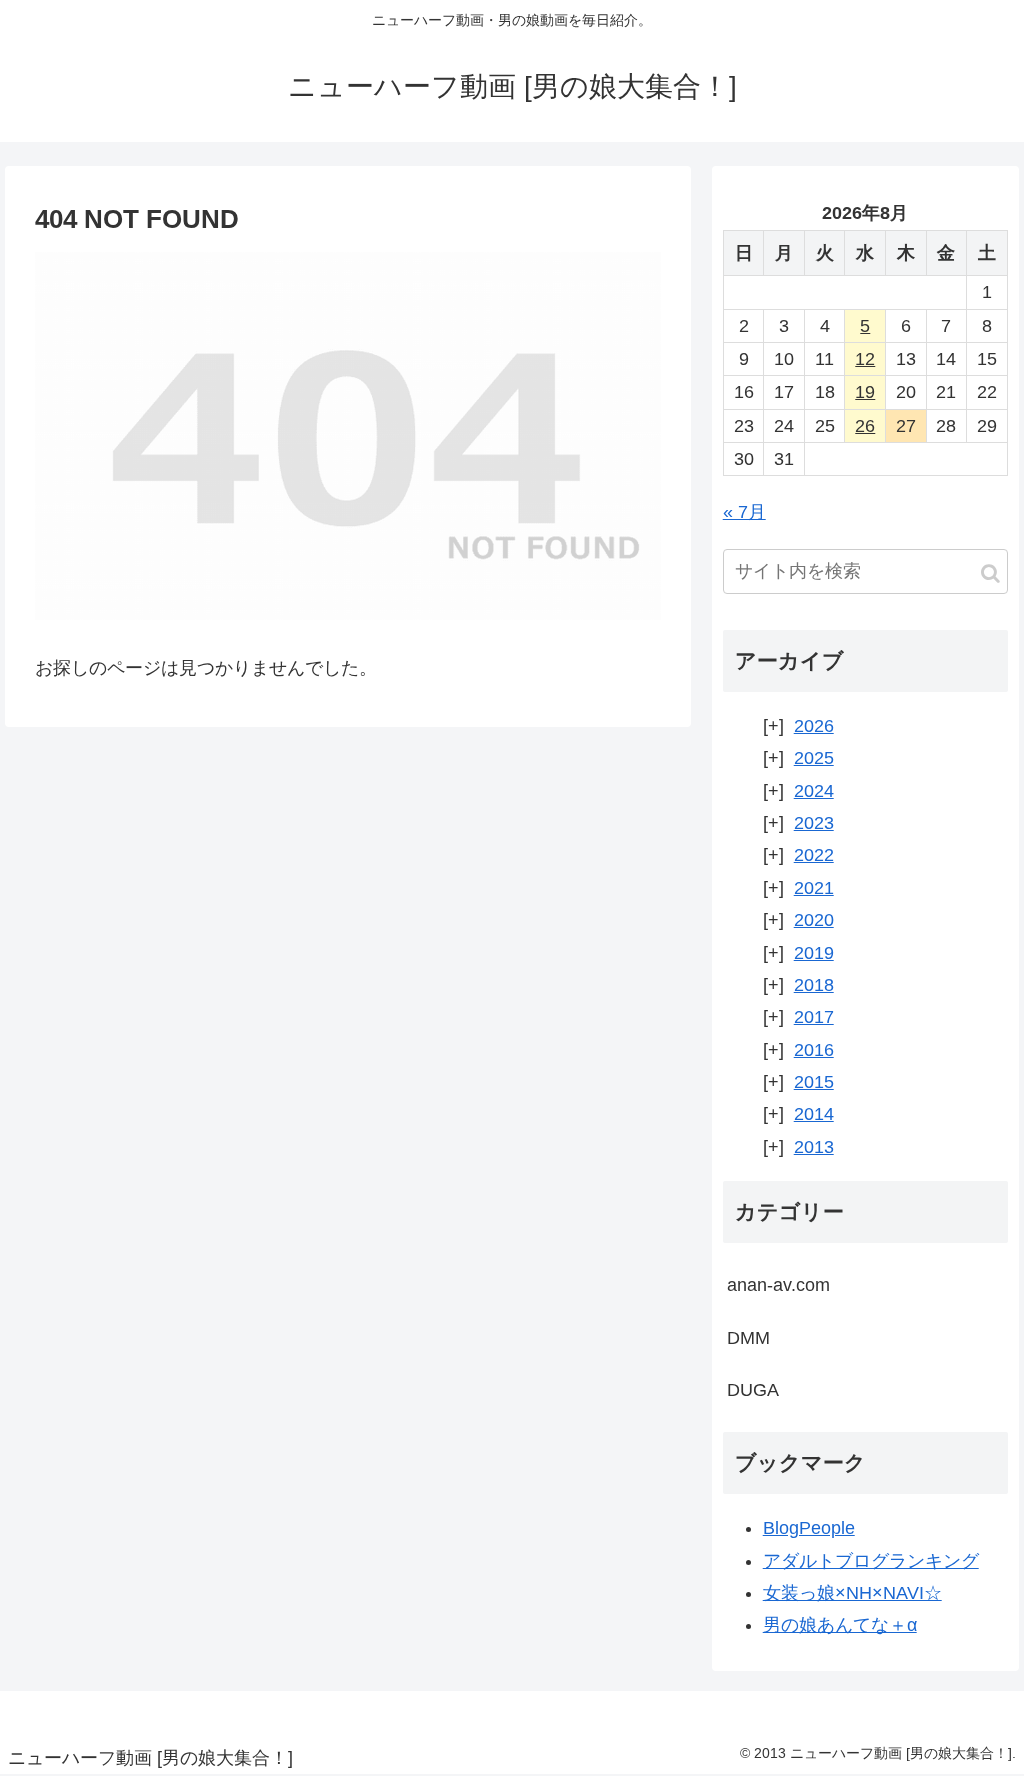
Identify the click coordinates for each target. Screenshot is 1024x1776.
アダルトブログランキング (871, 1561)
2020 (814, 920)
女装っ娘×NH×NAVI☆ (852, 1593)
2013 (814, 1147)
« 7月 (744, 512)
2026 (814, 726)
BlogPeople (809, 1528)
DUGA (753, 1390)
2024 (814, 791)
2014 (814, 1114)
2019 (814, 953)
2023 (814, 823)
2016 (814, 1050)
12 (865, 359)
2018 (814, 985)
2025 (814, 758)
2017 (814, 1017)
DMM (748, 1338)
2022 (814, 855)
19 (865, 392)
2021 (814, 888)
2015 (814, 1082)
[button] (990, 573)
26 (865, 426)
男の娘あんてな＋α (840, 1625)
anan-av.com (778, 1285)
